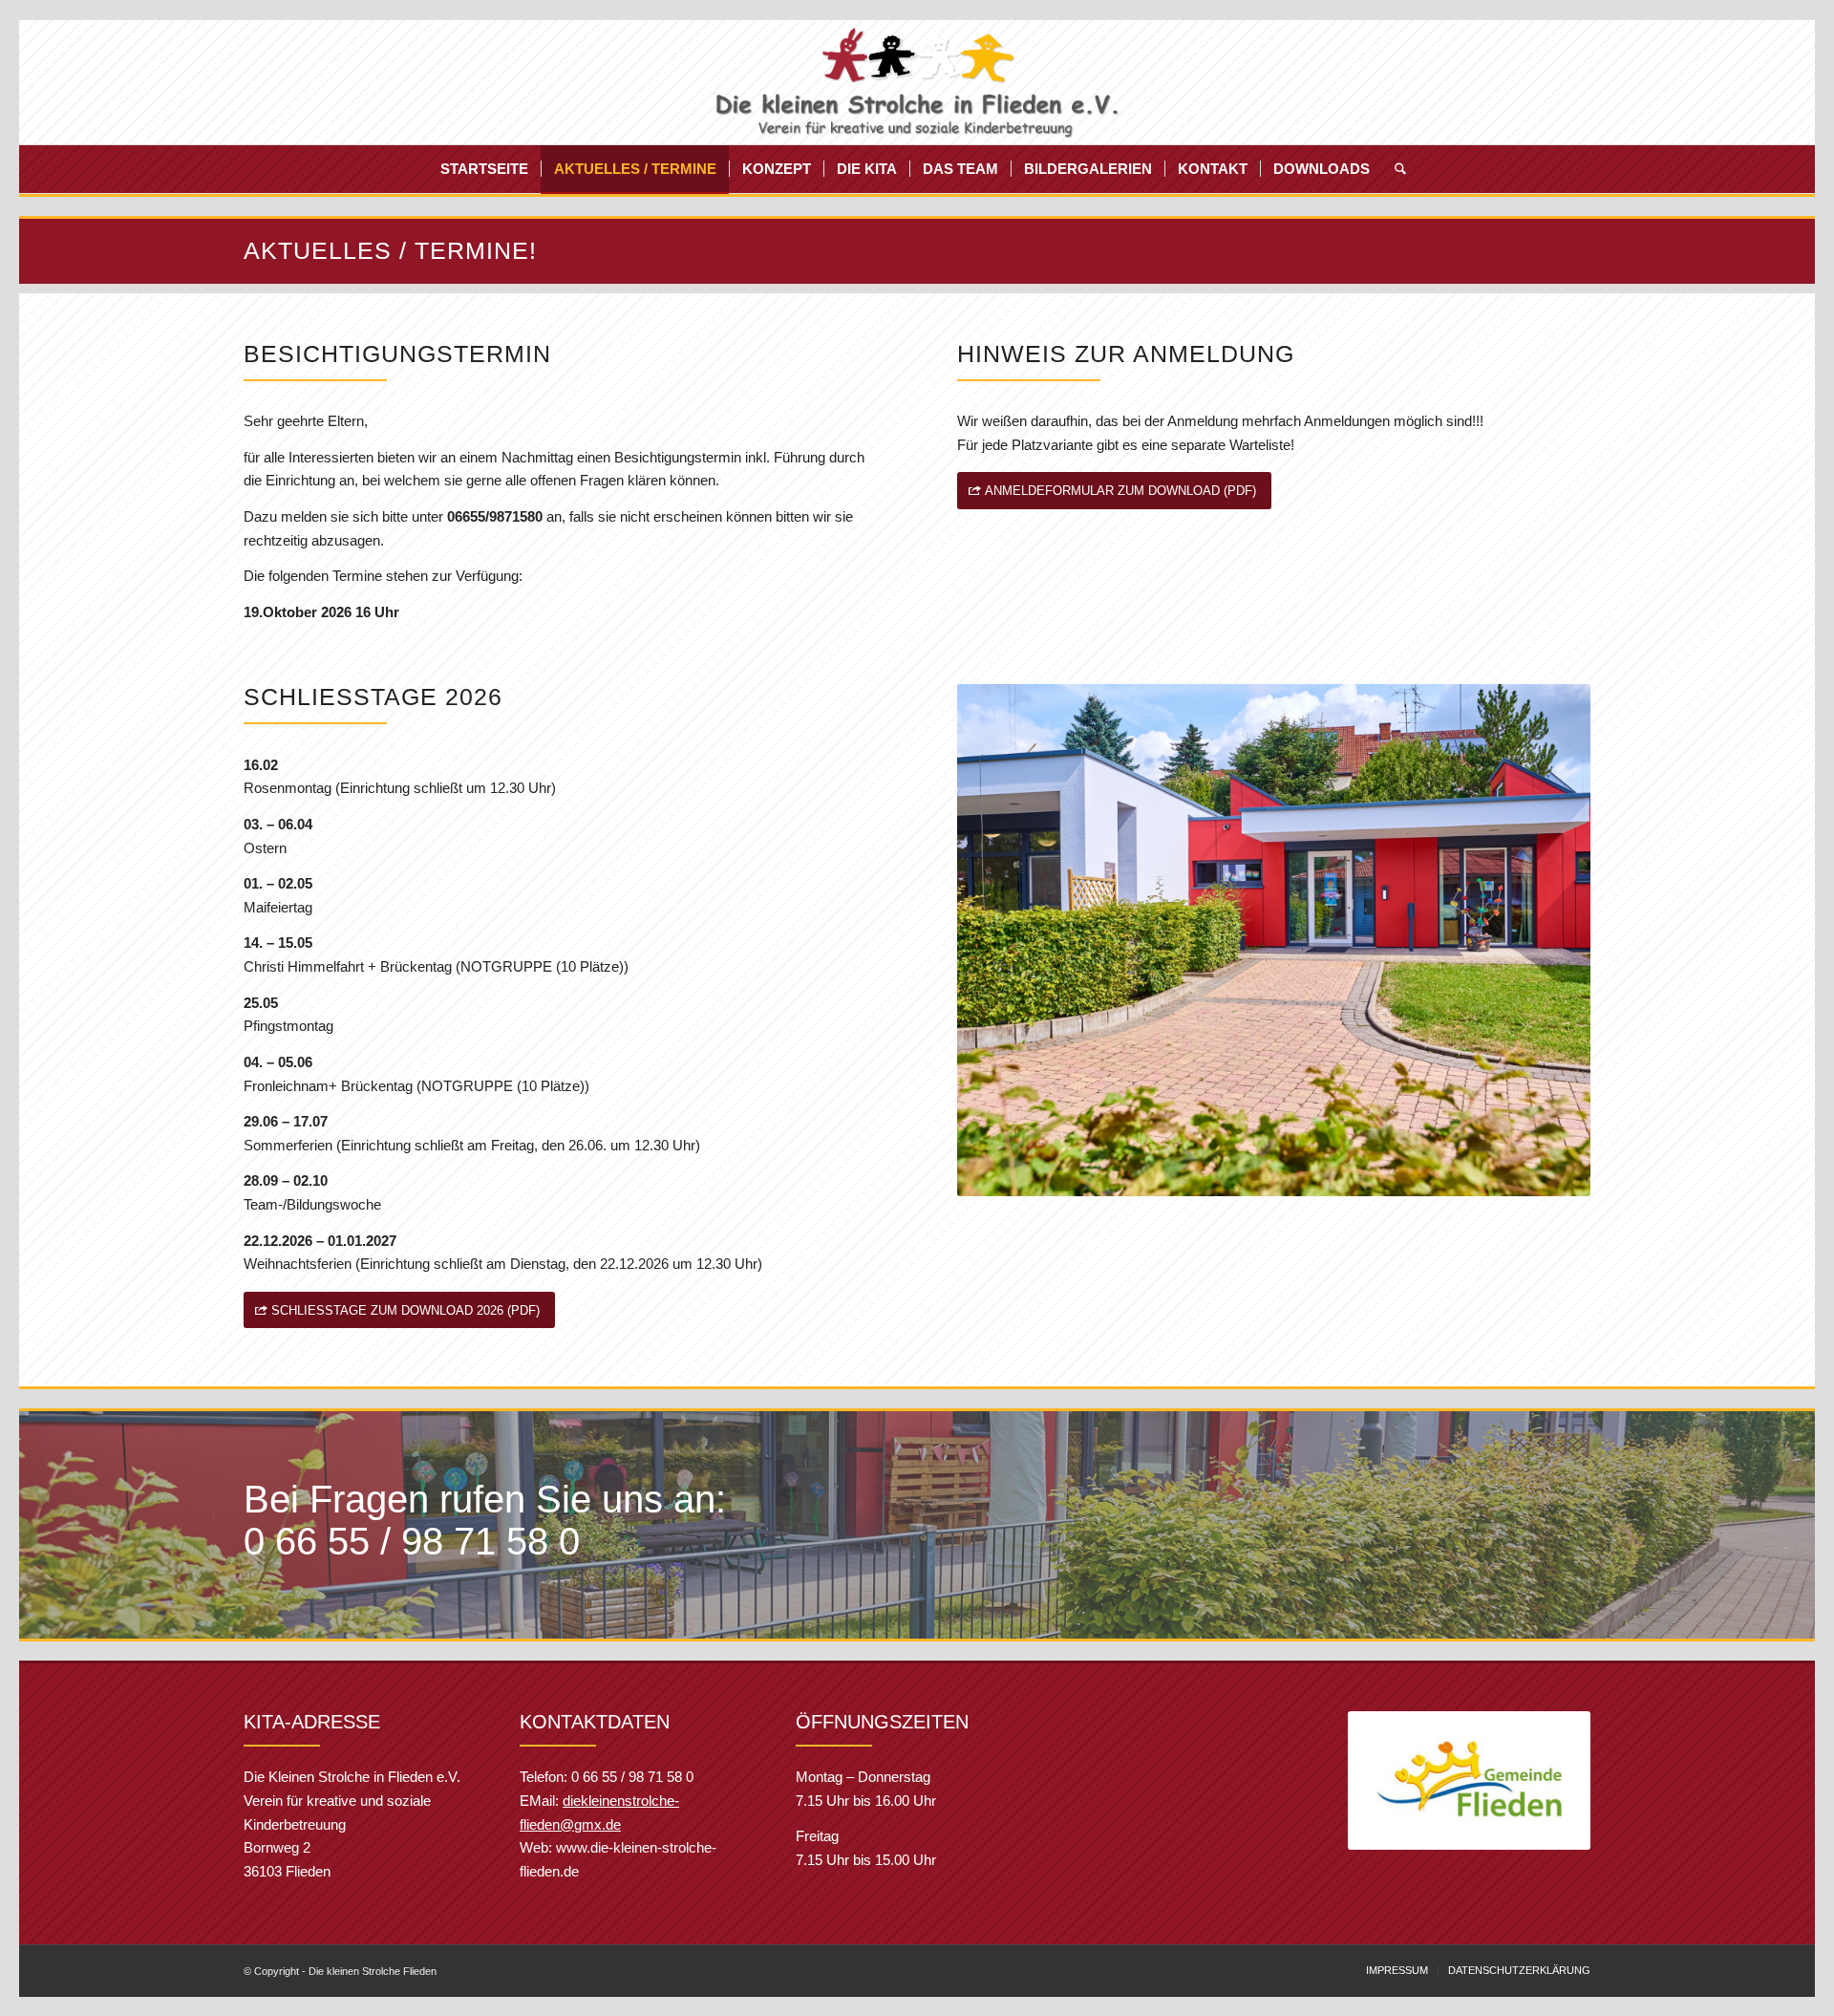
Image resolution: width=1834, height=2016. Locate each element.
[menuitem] (484, 169)
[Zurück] (1391, 1781)
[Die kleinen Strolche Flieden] (917, 82)
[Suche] (1394, 169)
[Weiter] (1547, 1781)
